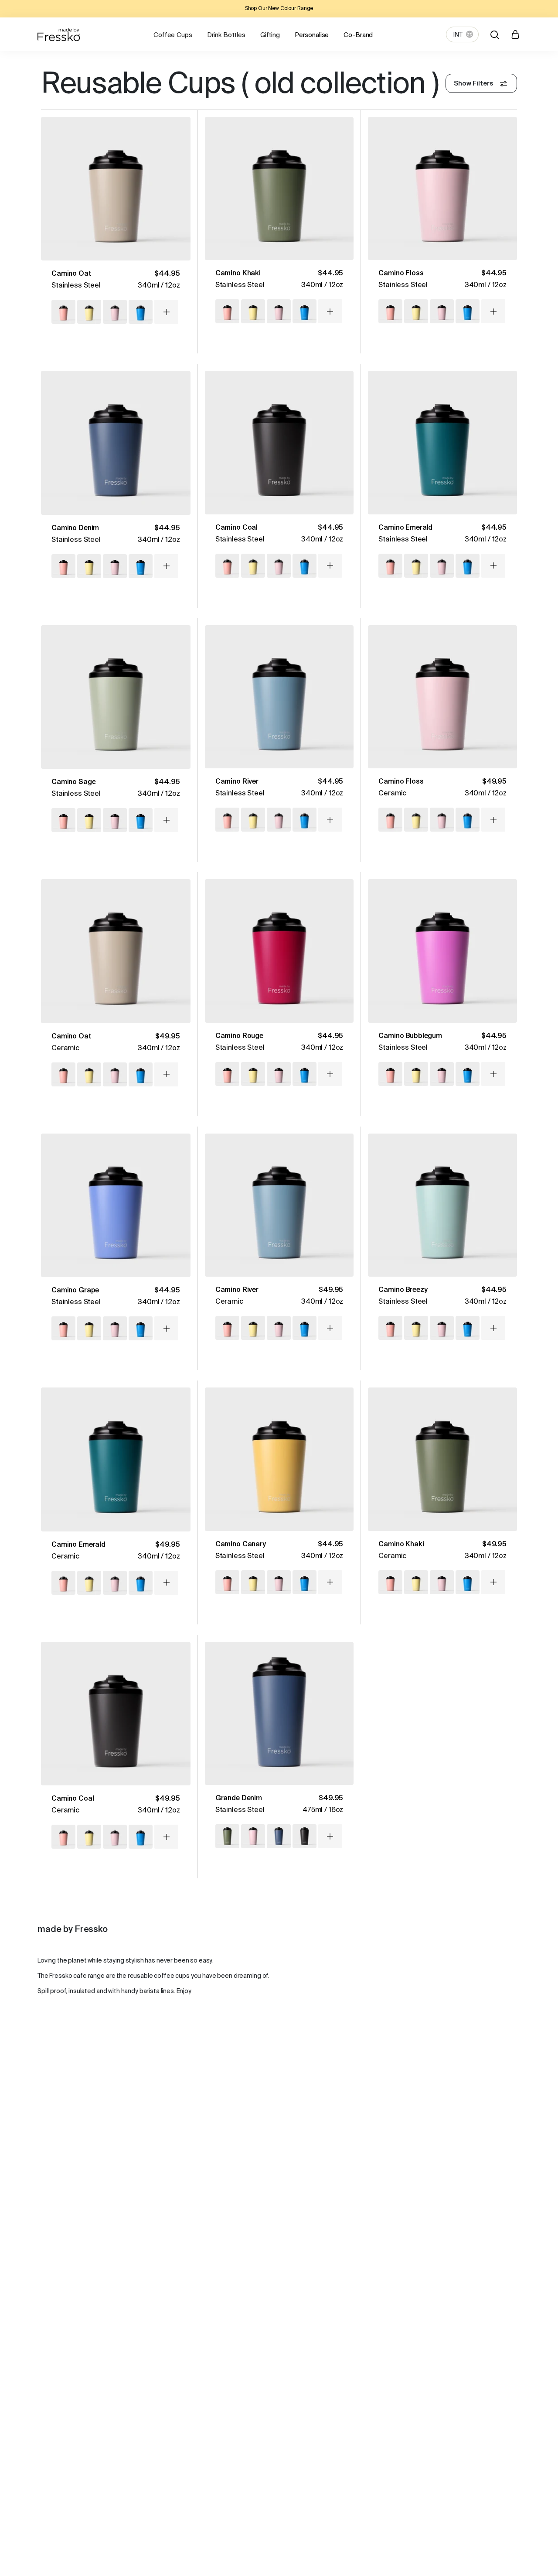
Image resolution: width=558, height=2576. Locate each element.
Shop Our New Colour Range (279, 9)
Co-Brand (358, 35)
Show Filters (473, 84)
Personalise (312, 35)
